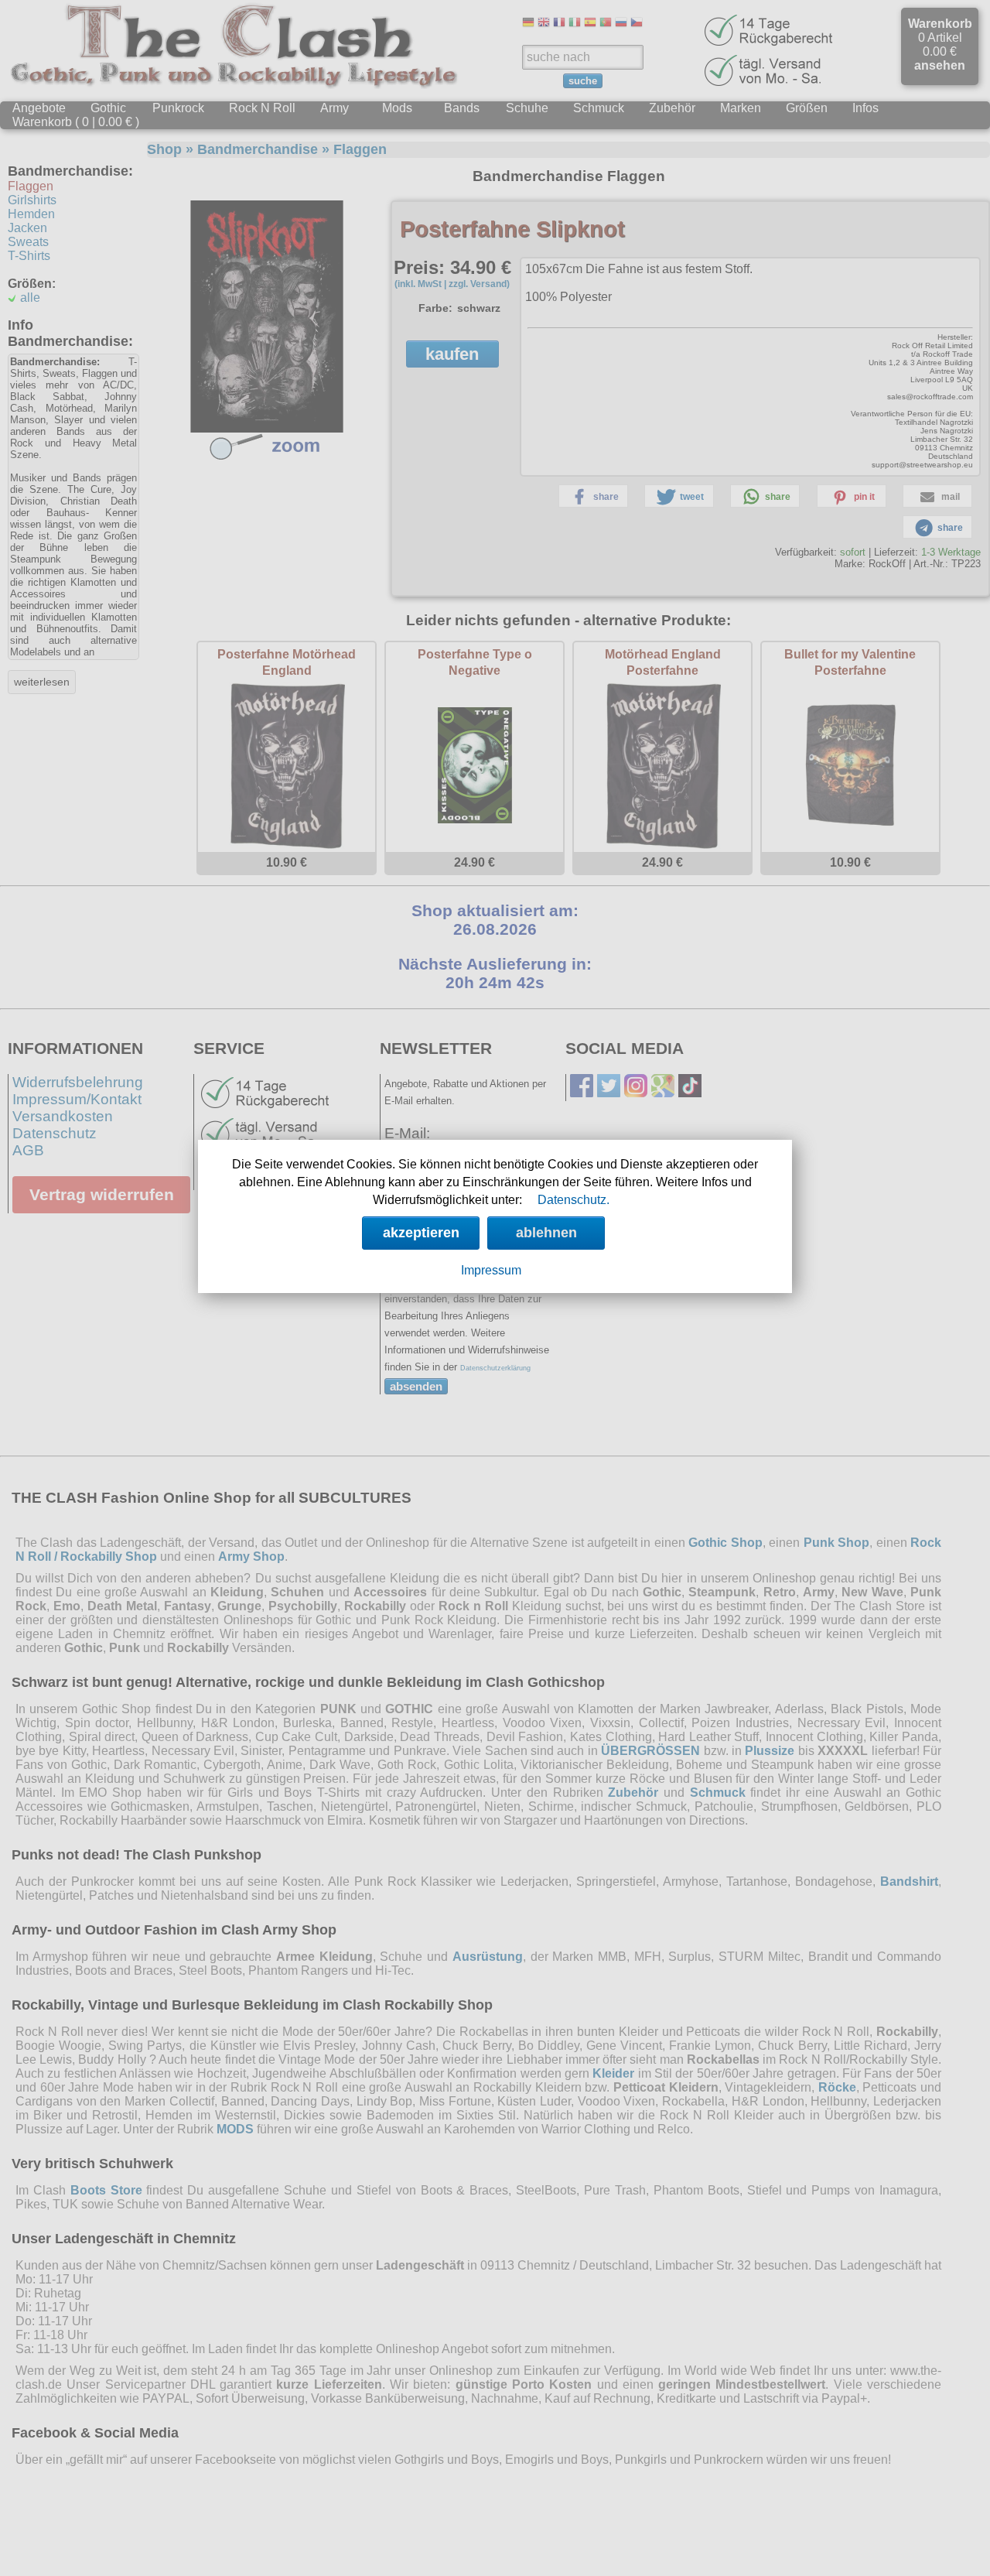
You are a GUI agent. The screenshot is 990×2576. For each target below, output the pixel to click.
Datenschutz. (574, 1200)
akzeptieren (421, 1233)
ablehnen (546, 1233)
